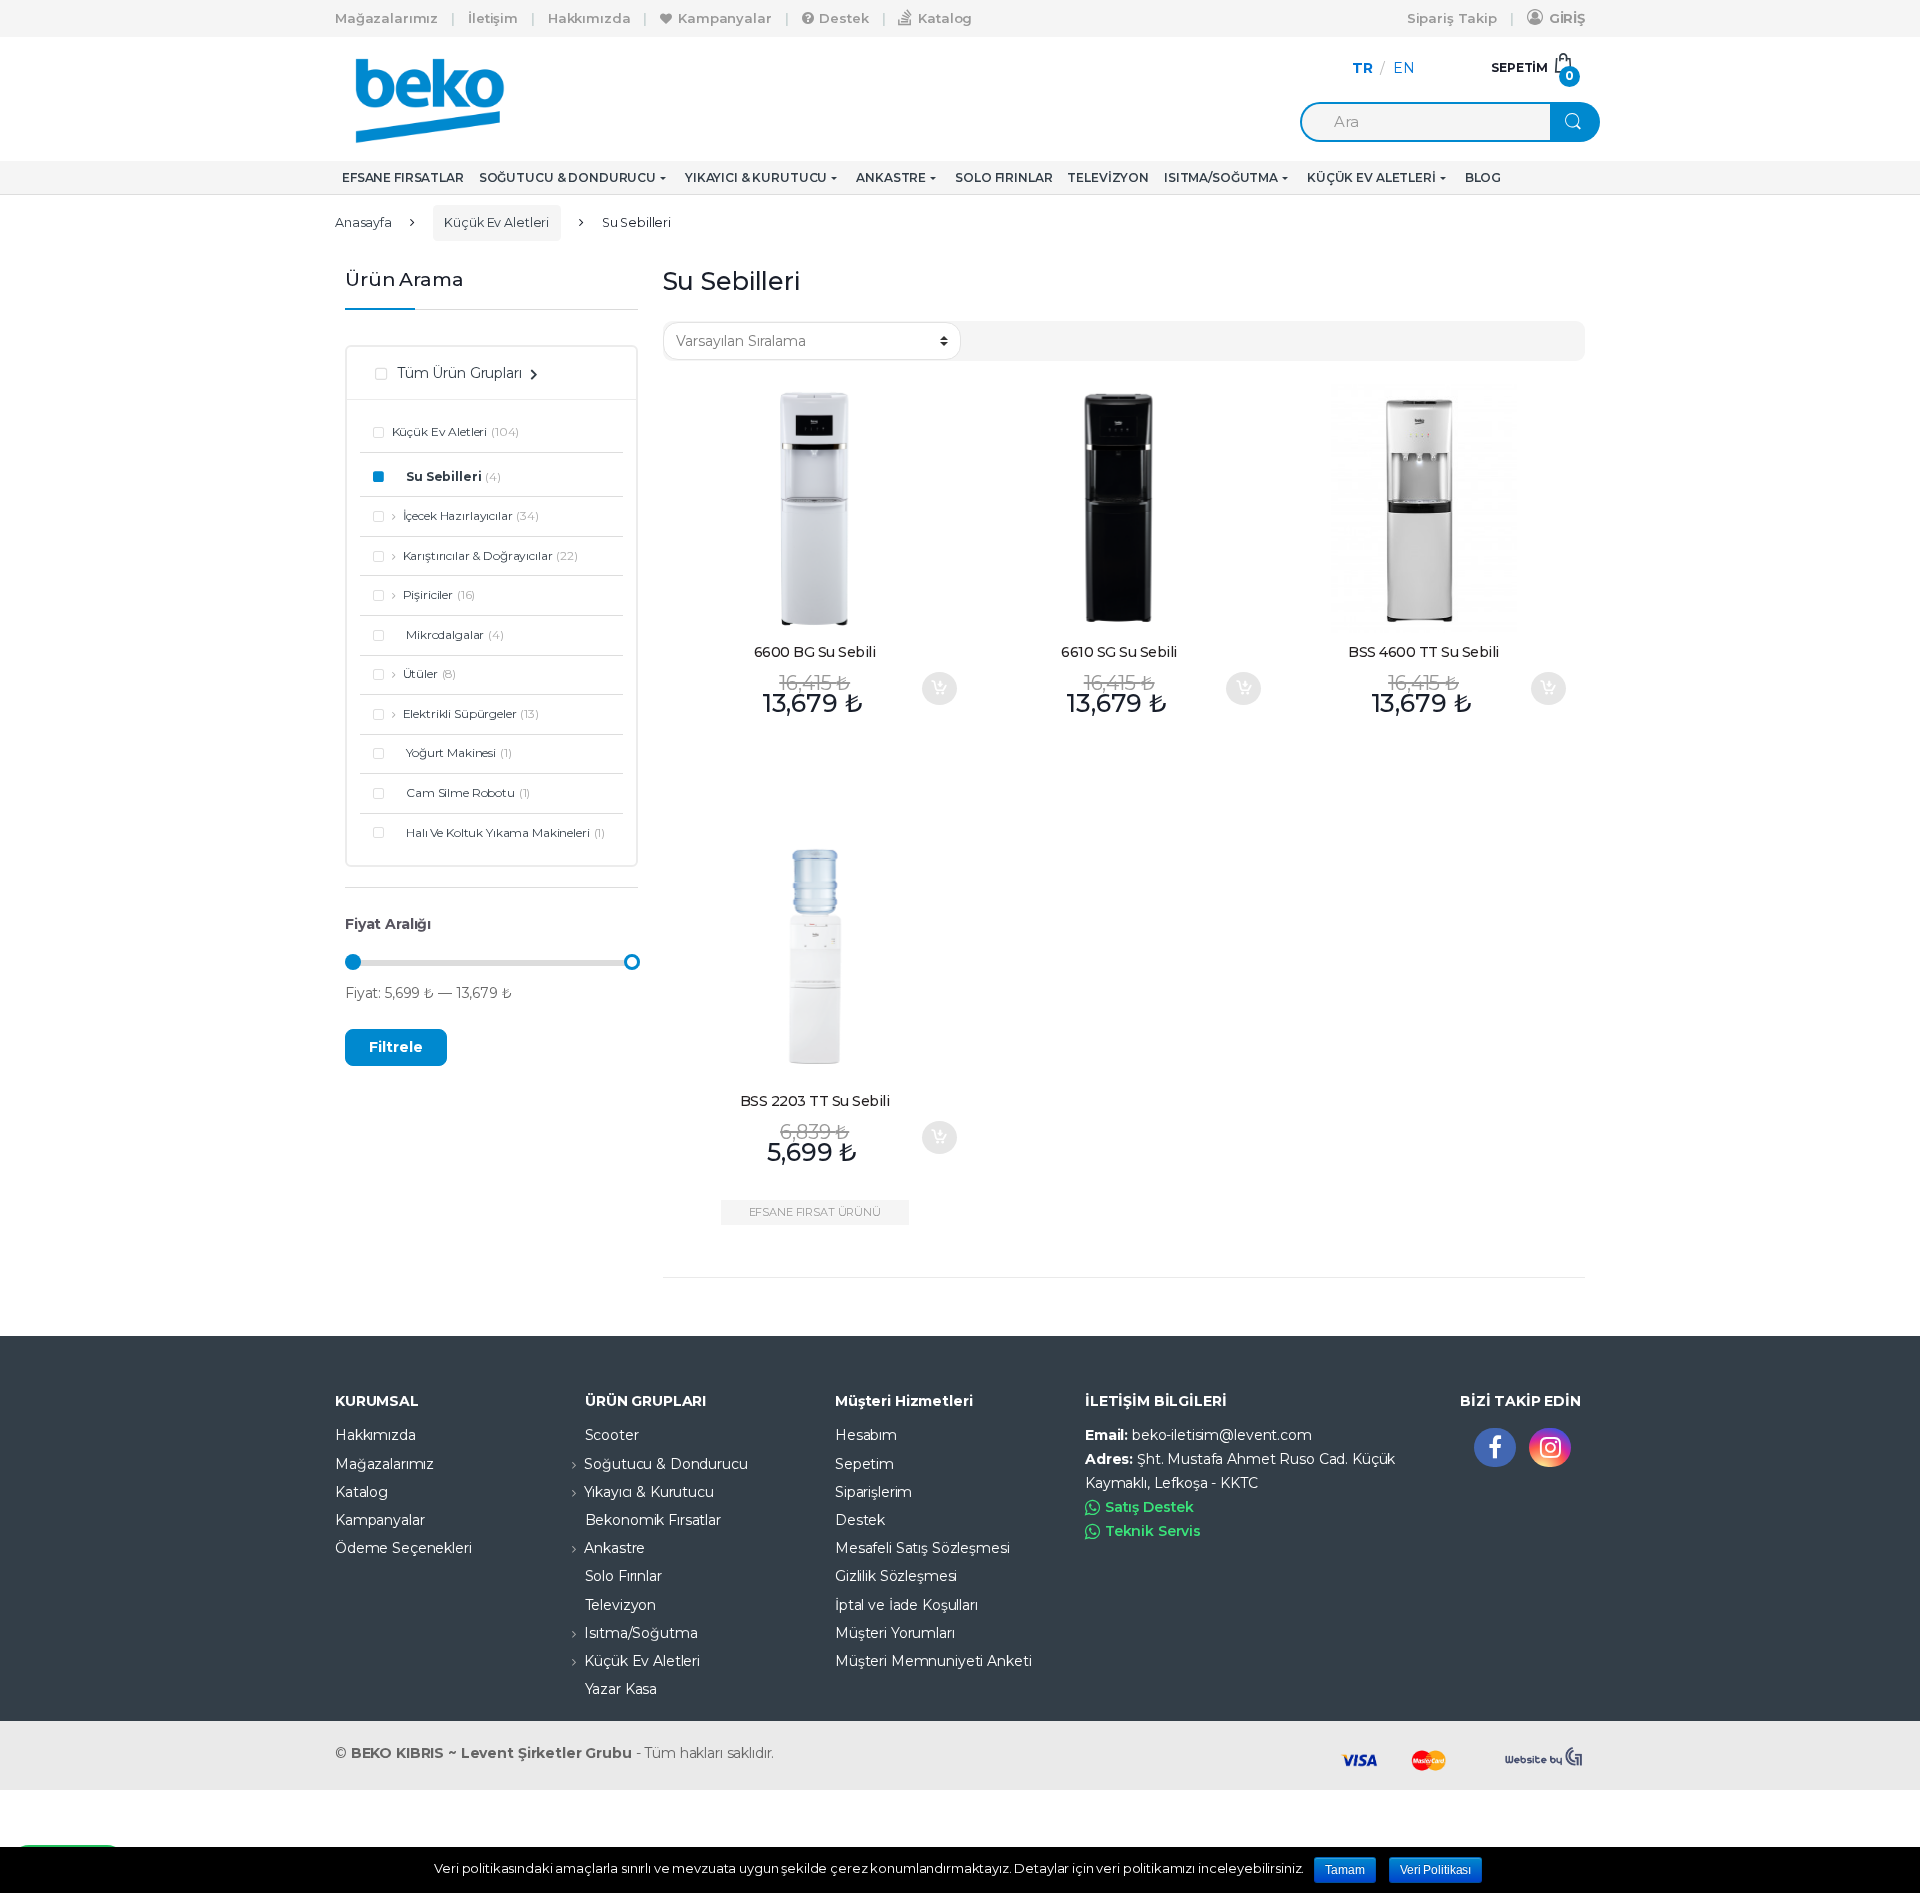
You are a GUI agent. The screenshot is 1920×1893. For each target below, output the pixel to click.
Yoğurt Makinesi (451, 752)
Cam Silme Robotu (460, 792)
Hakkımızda (589, 18)
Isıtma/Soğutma (1221, 177)
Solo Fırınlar (1003, 177)
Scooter (612, 1435)
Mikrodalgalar (445, 634)
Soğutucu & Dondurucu (567, 177)
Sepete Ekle (939, 688)
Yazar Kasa (621, 1689)
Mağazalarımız (386, 18)
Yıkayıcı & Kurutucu (756, 177)
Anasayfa (363, 222)
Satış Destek (1149, 1507)
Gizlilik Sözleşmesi (896, 1576)
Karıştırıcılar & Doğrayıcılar (478, 555)
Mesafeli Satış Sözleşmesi (922, 1548)
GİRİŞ (1567, 18)
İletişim (493, 18)
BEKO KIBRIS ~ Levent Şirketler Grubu (491, 1753)
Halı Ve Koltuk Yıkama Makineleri (498, 832)
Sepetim (864, 1464)
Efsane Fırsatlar (403, 177)
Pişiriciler (428, 594)
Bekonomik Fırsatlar (653, 1520)
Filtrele (396, 1047)
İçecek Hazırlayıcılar (458, 515)
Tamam (1344, 1870)
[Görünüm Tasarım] (1545, 1757)
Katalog (945, 18)
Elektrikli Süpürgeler (460, 713)
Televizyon (1108, 177)
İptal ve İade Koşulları (906, 1605)
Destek (843, 18)
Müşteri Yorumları (895, 1633)
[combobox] (1425, 122)
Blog (1483, 177)
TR (1362, 68)
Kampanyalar (724, 18)
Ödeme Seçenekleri (403, 1548)
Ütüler (420, 673)
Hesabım (866, 1435)
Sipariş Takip (1452, 18)
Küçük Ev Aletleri (1371, 177)
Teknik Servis (1153, 1531)
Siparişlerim (873, 1492)
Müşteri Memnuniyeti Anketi (933, 1661)
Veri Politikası (1435, 1870)
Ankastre (891, 177)
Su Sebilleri (443, 476)
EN (1404, 68)
